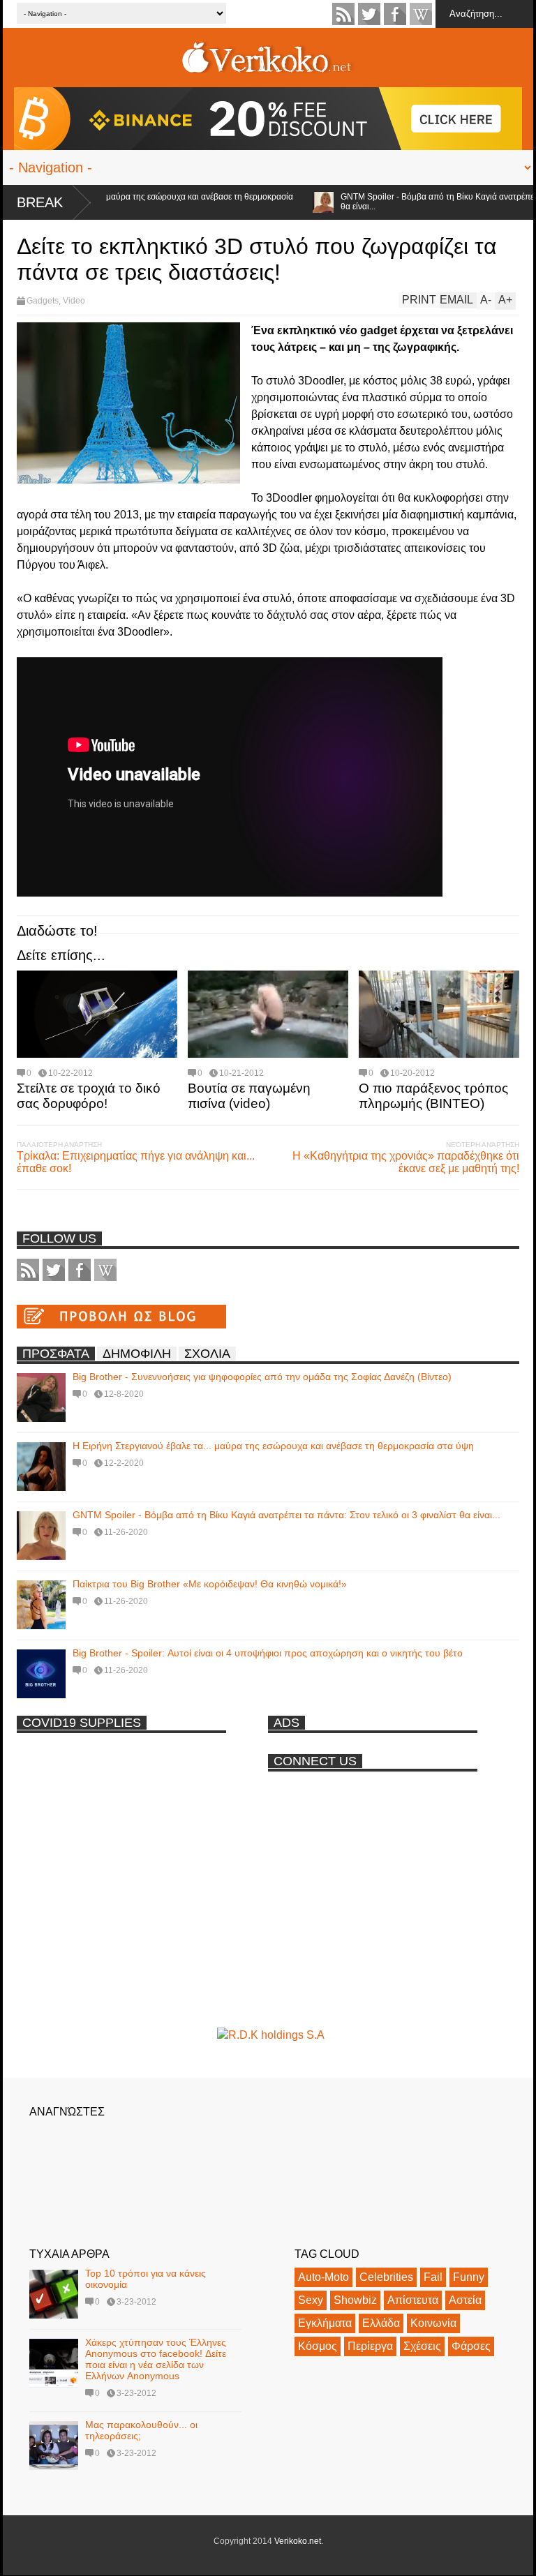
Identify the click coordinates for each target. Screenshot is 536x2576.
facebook (395, 14)
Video (74, 301)
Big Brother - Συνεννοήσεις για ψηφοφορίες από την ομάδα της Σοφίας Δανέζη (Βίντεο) (262, 1377)
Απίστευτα (413, 2300)
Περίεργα (370, 2346)
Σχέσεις (422, 2346)
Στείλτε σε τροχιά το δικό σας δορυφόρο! (89, 1096)
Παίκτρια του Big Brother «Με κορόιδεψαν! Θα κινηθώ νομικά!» (210, 1584)
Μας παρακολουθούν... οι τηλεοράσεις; (141, 2430)
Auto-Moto (323, 2277)
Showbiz (355, 2300)
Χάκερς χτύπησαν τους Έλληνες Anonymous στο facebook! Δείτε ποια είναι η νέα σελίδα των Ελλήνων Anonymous (156, 2359)
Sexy (311, 2300)
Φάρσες (471, 2346)
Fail (433, 2277)
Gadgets (43, 301)
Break (40, 202)
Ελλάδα (381, 2323)
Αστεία (465, 2300)
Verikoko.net (298, 2541)
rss (343, 14)
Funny (469, 2277)
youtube (421, 14)
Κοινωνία (433, 2323)
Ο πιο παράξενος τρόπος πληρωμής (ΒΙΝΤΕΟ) (433, 1096)
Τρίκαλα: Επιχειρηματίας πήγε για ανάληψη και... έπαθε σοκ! (136, 1162)
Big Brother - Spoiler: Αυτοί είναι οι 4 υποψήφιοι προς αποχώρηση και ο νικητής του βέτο (268, 1653)
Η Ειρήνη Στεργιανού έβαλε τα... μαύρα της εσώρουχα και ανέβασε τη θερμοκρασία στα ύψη (273, 1446)
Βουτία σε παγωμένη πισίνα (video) (249, 1096)
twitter (369, 14)
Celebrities (386, 2277)
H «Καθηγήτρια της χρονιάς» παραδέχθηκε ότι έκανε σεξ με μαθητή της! (406, 1162)
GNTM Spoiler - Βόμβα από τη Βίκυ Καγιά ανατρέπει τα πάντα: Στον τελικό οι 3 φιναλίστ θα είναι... (286, 1515)
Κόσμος (318, 2346)
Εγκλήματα (325, 2323)
